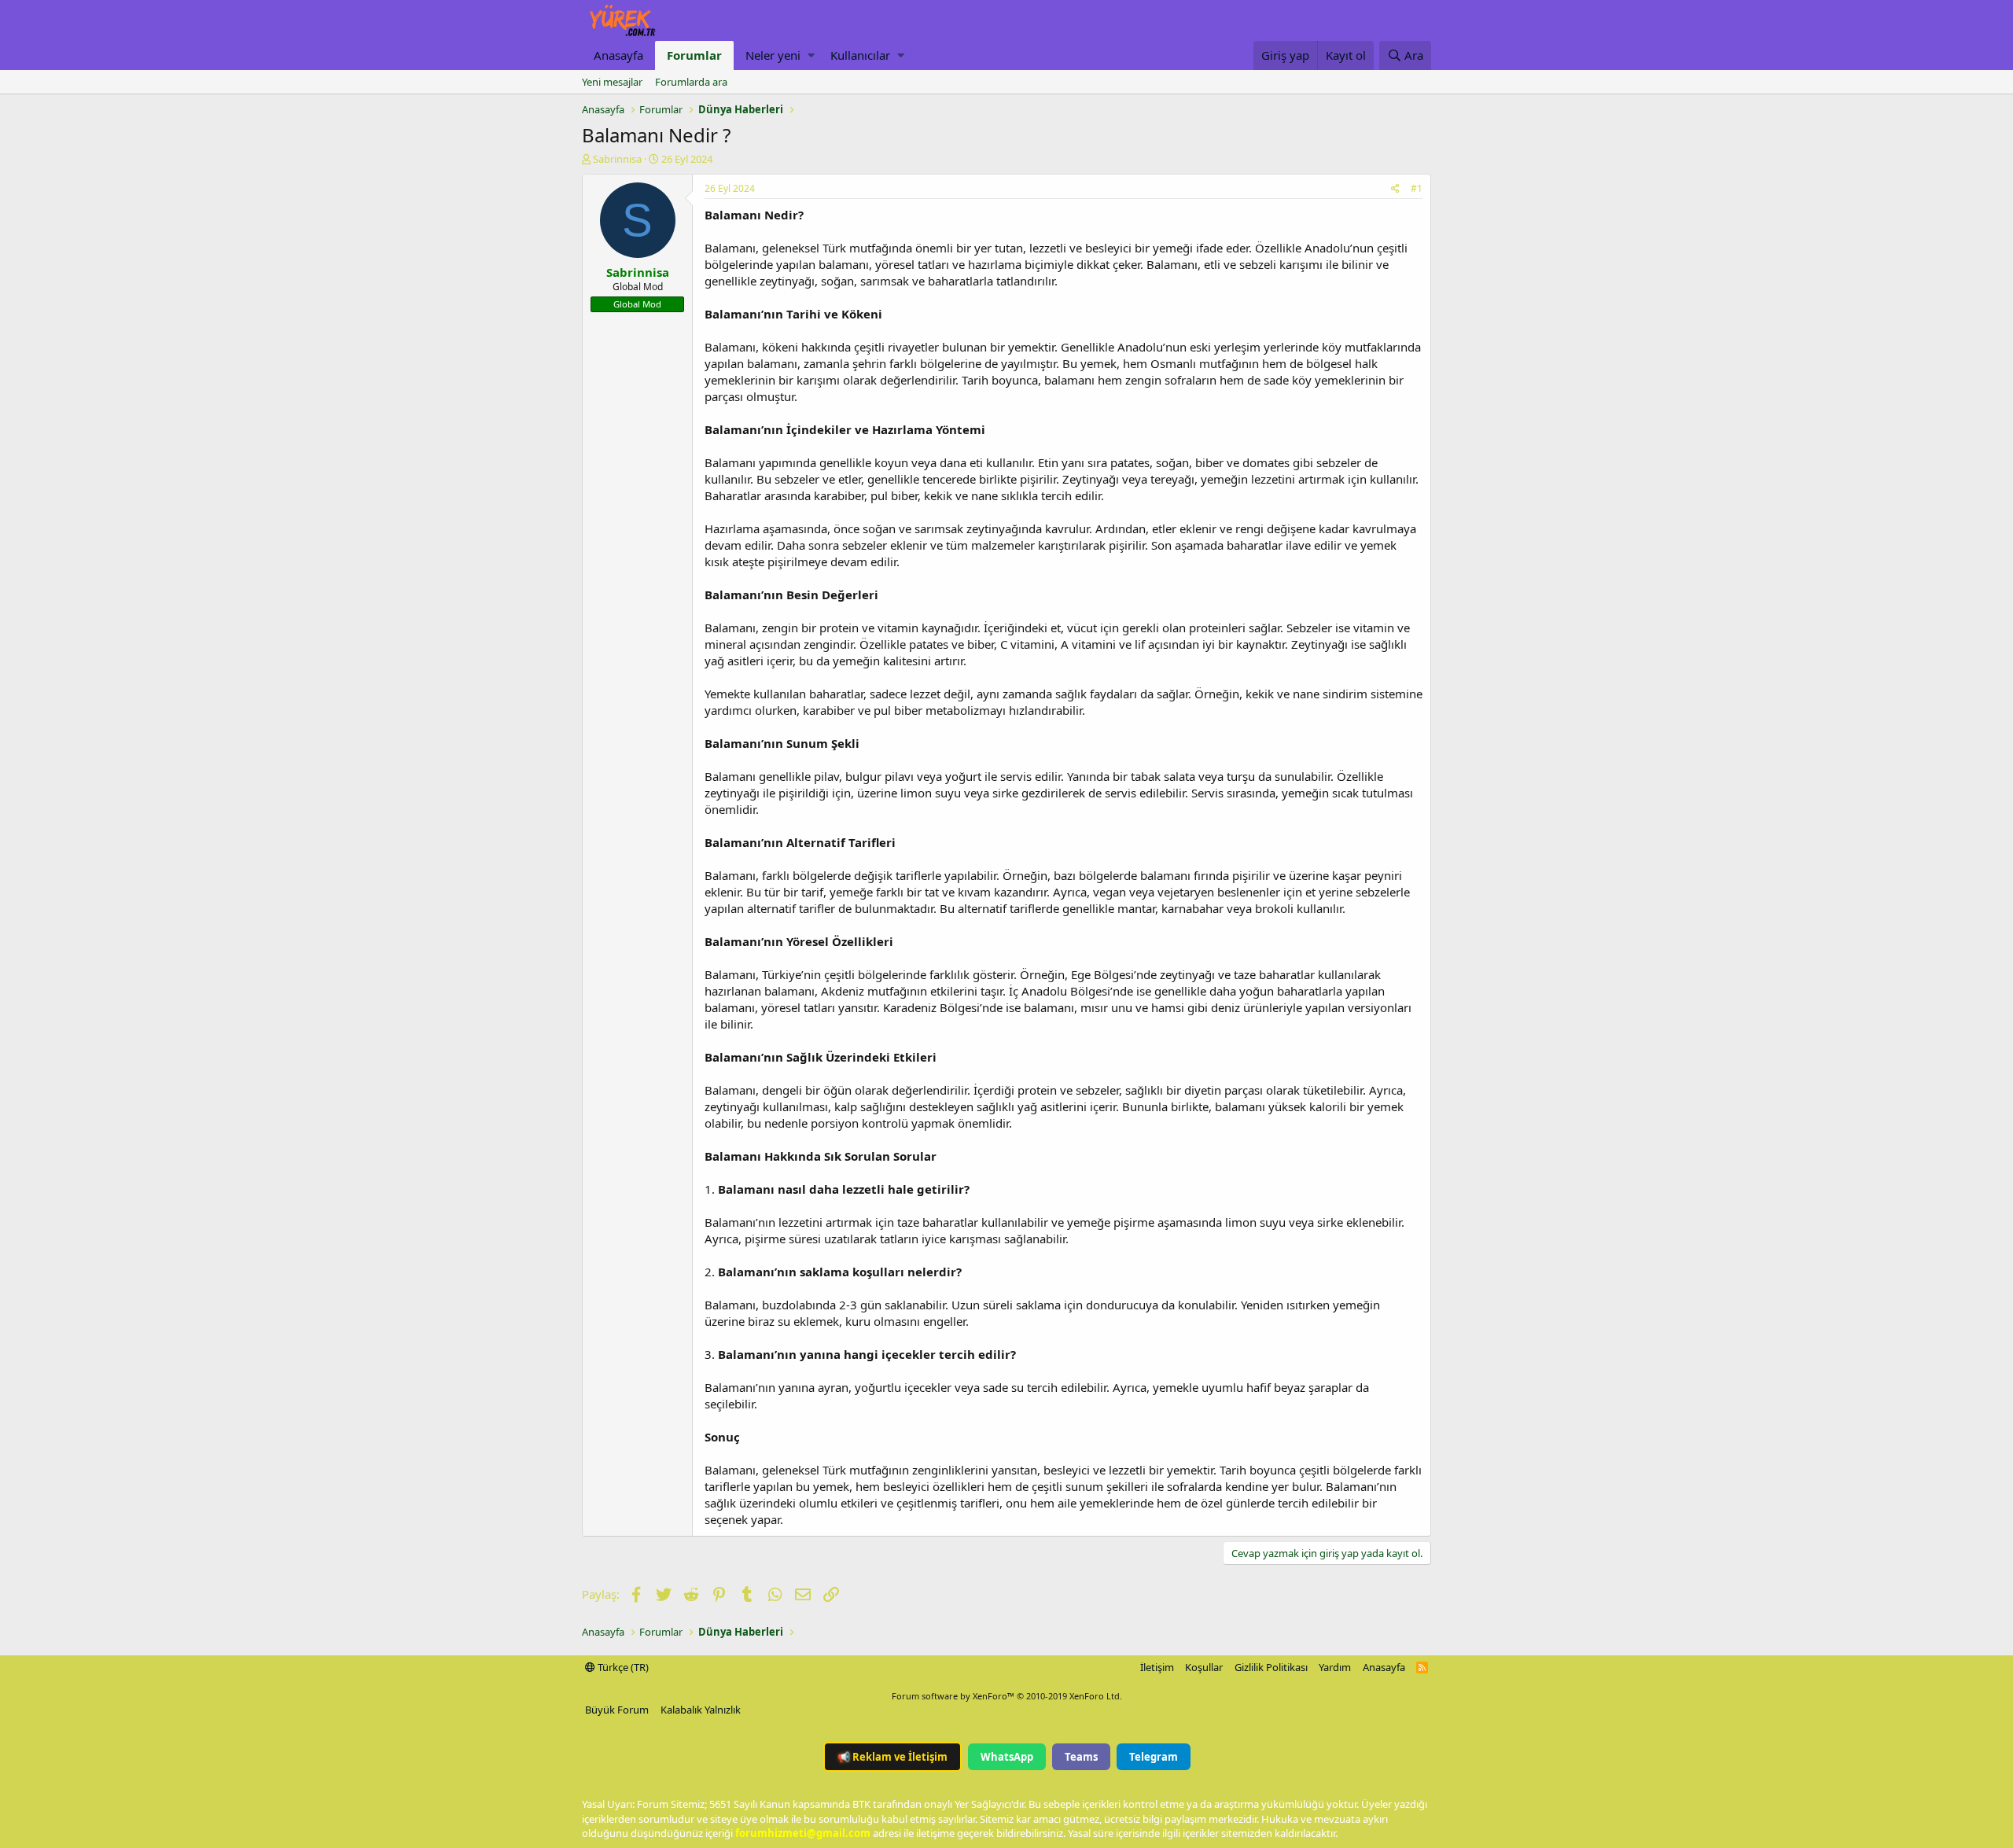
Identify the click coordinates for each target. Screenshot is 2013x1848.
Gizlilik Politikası (1271, 1667)
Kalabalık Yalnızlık (701, 1710)
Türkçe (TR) (622, 1667)
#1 (1417, 188)
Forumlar (694, 55)
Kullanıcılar (860, 55)
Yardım (1335, 1667)
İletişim (1157, 1667)
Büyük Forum (617, 1710)
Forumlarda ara (691, 82)
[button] (811, 55)
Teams (1081, 1757)
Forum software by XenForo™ (1007, 1696)
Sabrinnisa (617, 159)
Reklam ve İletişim (892, 1757)
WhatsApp (1007, 1757)
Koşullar (1204, 1667)
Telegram (1154, 1757)
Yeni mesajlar (612, 82)
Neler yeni (773, 55)
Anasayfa (618, 55)
